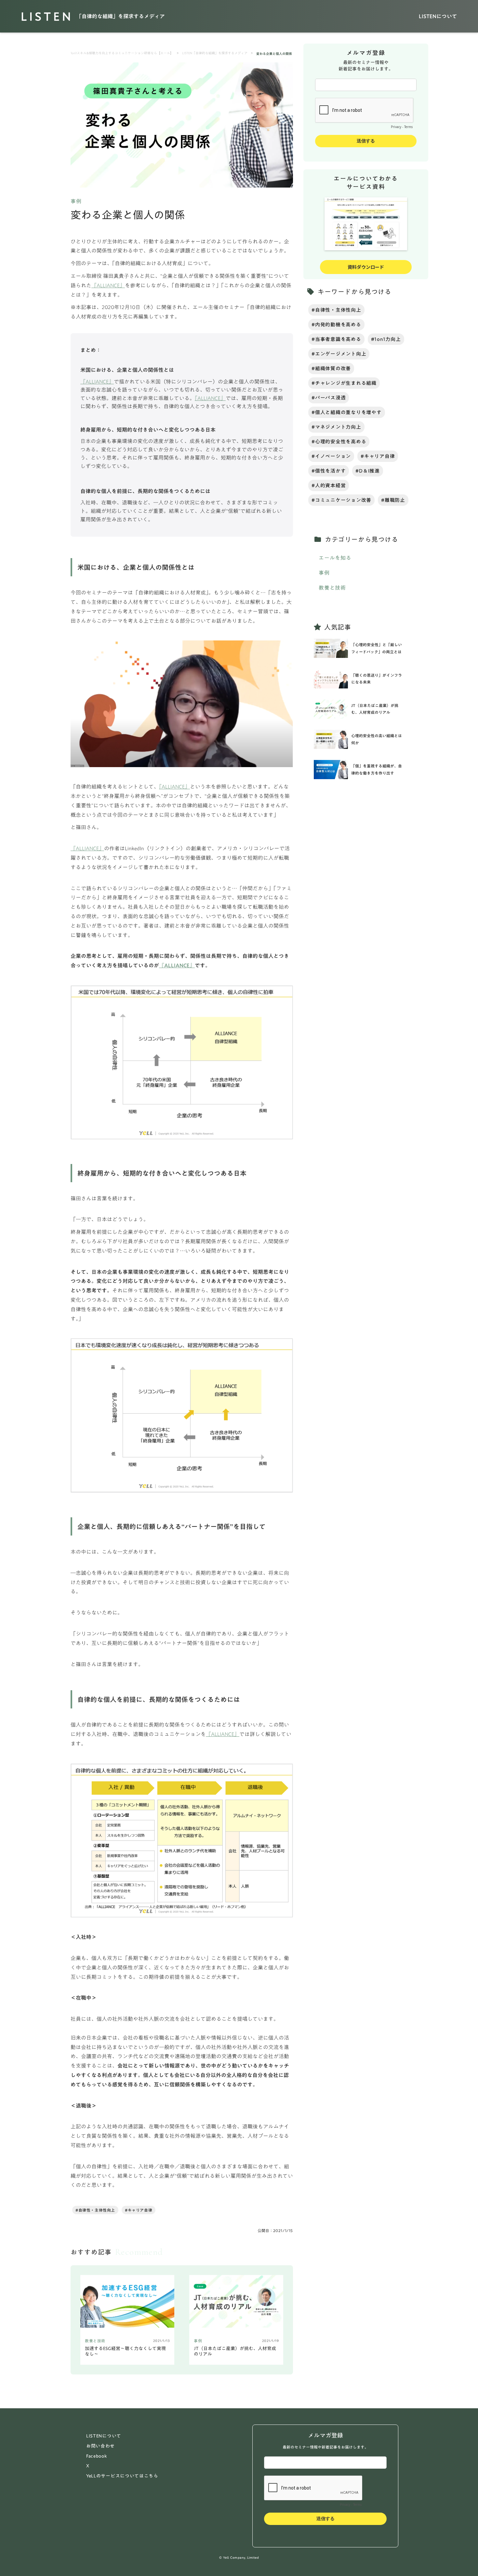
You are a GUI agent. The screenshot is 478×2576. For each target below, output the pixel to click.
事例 (76, 201)
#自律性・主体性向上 (95, 2210)
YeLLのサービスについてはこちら (122, 2476)
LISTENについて (438, 16)
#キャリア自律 (139, 2210)
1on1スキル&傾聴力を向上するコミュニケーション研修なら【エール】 (122, 53)
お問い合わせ (100, 2446)
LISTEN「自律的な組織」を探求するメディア (215, 53)
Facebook (97, 2456)
